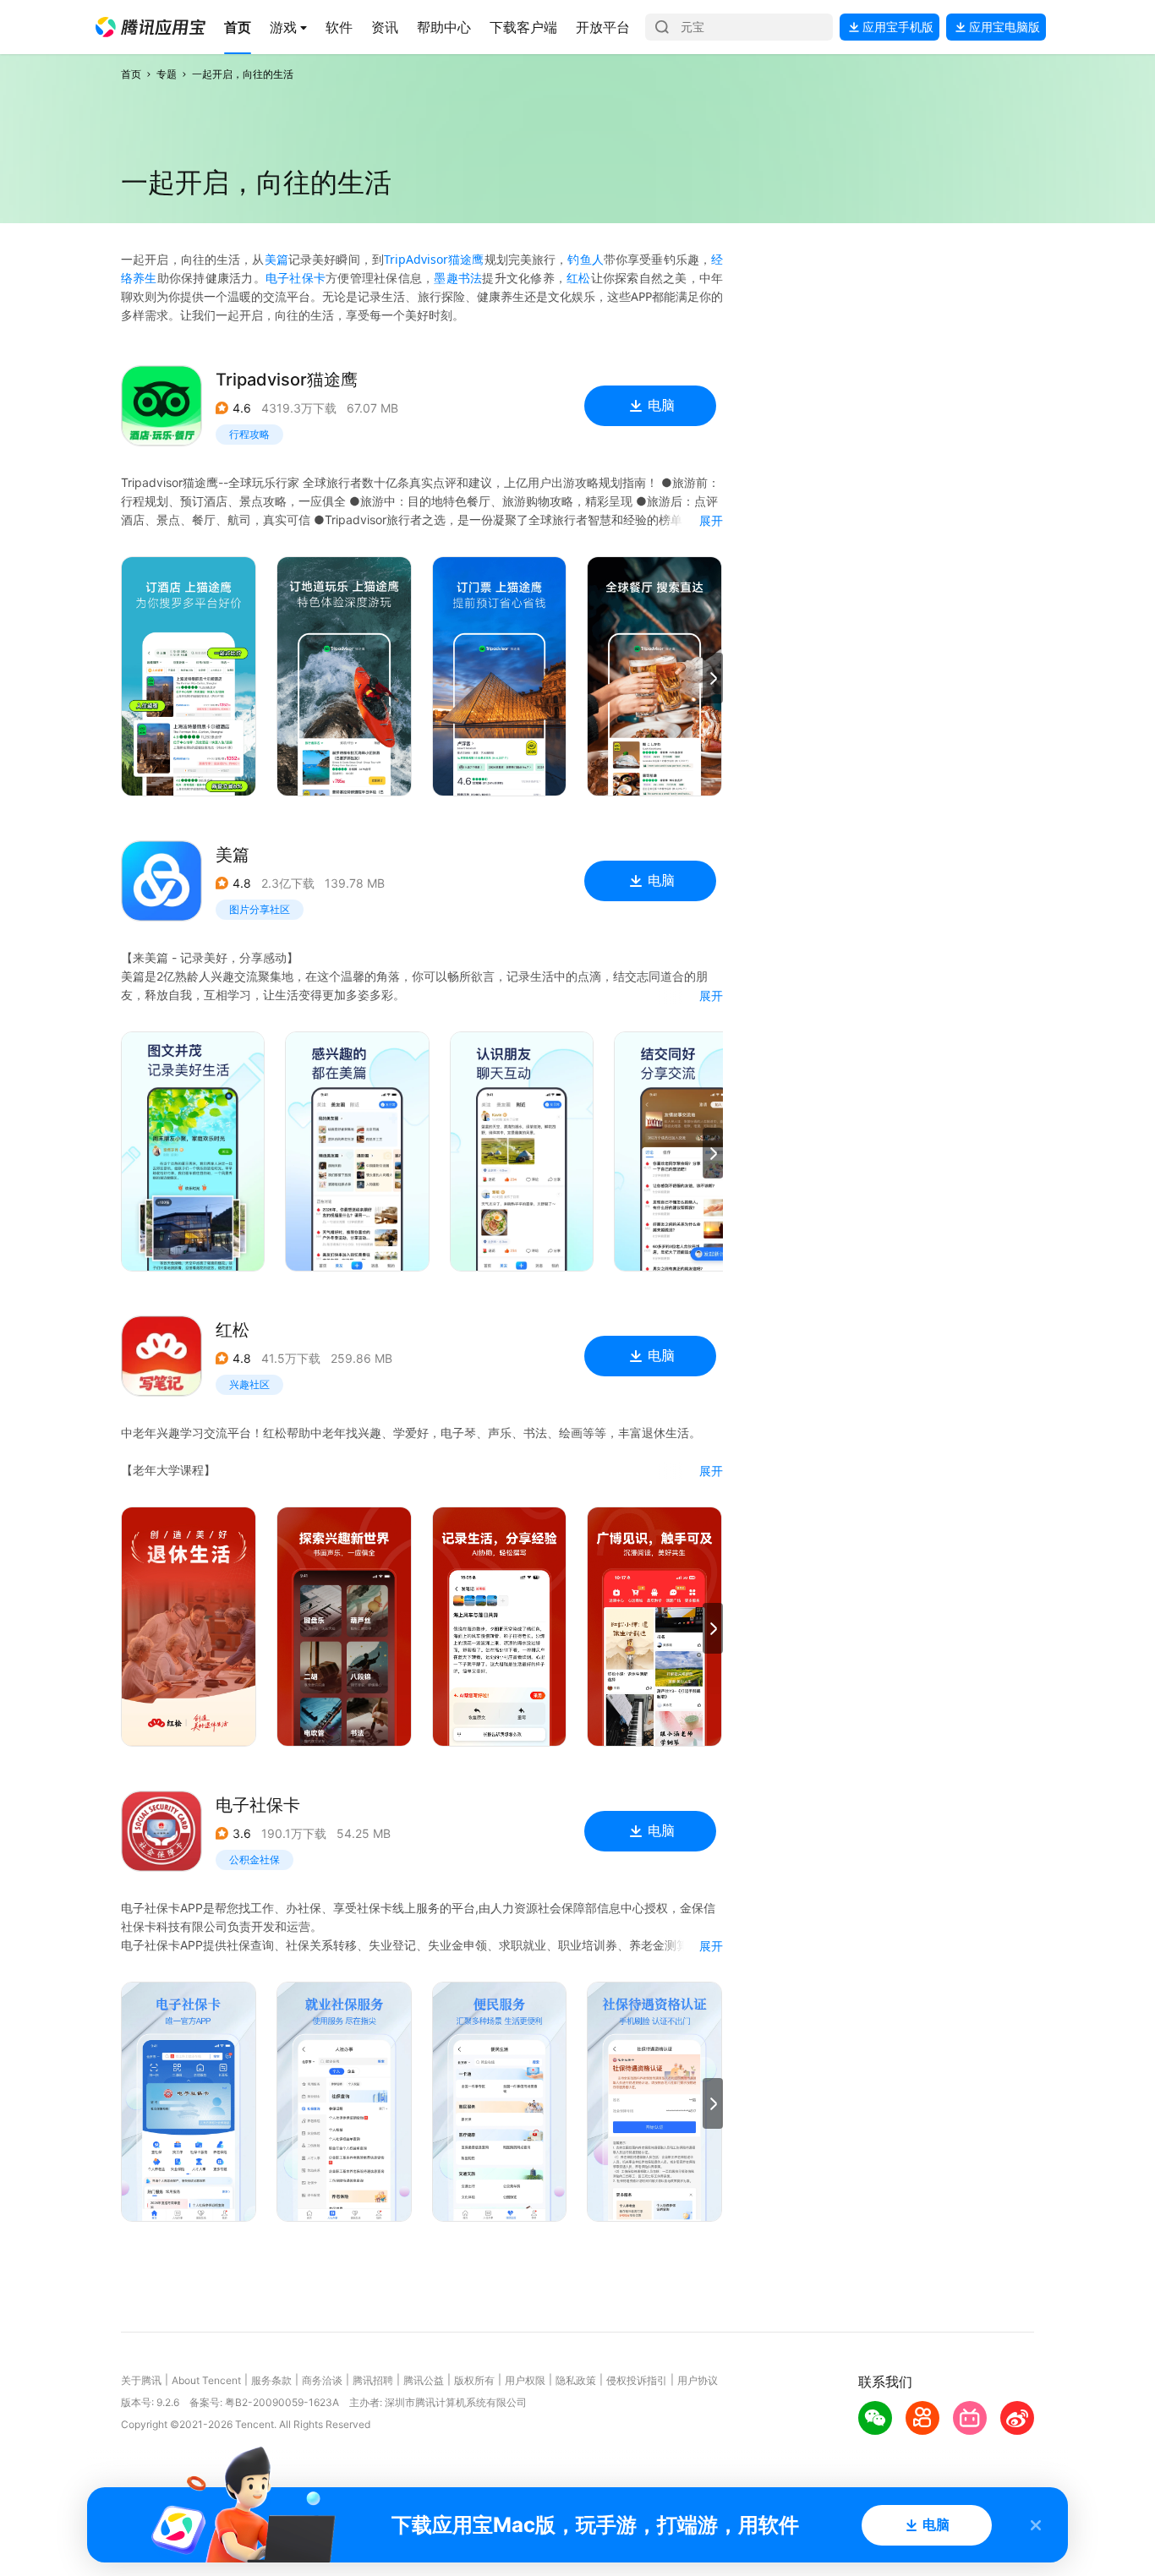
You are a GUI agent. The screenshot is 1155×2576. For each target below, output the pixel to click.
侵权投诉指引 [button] (637, 2380)
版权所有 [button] (474, 2380)
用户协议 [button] (698, 2380)
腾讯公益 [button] (424, 2380)
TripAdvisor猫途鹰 (434, 259)
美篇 (276, 259)
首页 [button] (131, 74)
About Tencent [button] (206, 2380)
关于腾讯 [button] (141, 2380)
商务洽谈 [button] (322, 2380)
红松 (579, 278)
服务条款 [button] (271, 2380)
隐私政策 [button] (576, 2380)
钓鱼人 (585, 259)
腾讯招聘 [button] (373, 2380)
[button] (151, 27)
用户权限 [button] (525, 2380)
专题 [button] (167, 74)
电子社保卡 (296, 278)
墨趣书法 (458, 278)
